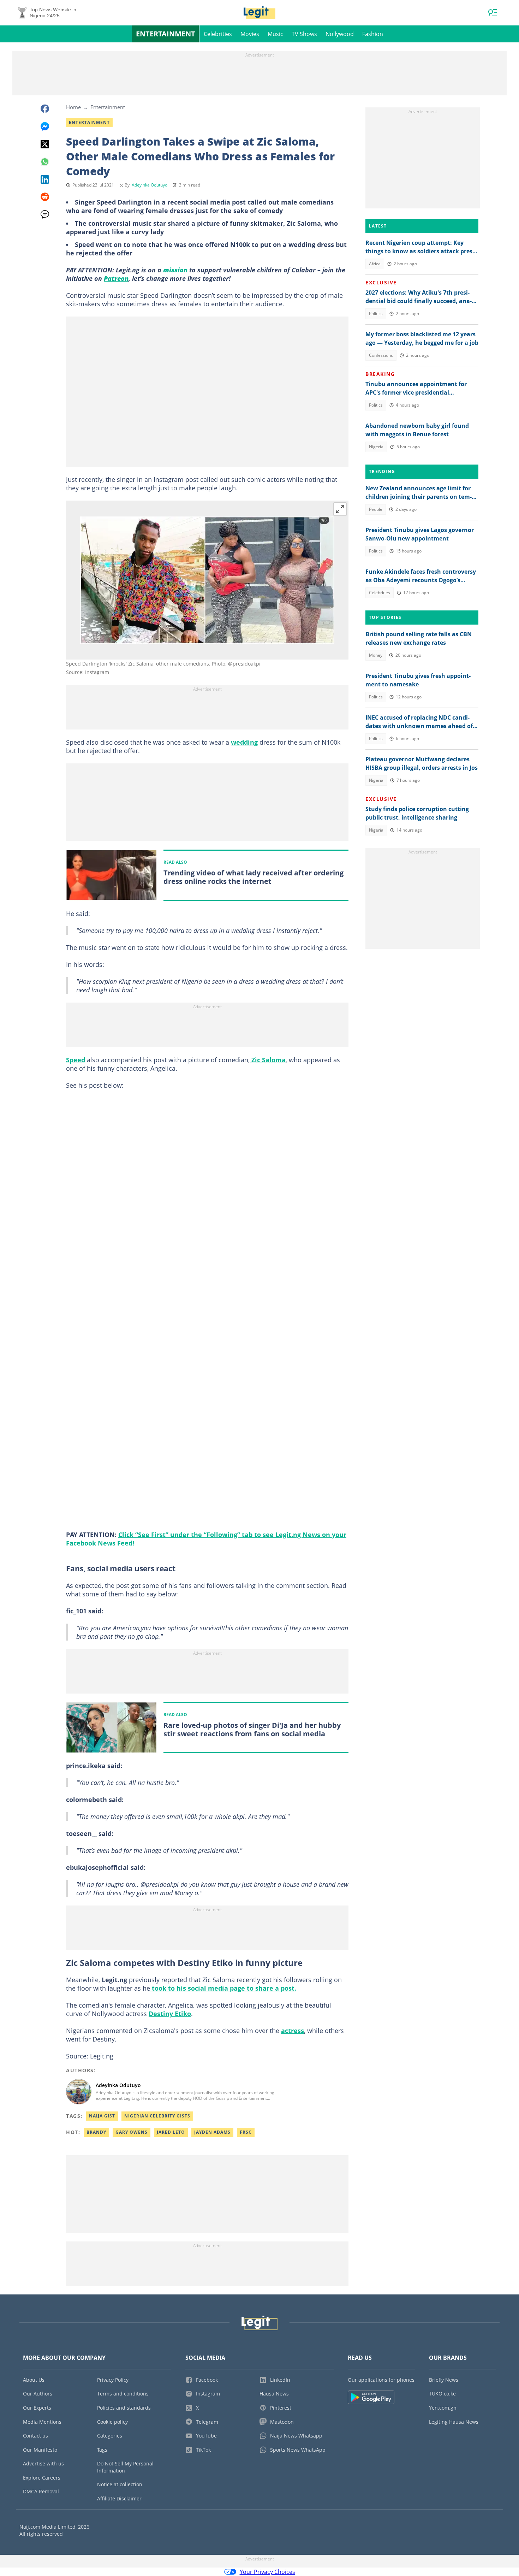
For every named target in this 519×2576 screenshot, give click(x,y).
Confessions (381, 355)
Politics (376, 314)
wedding (244, 742)
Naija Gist (102, 2116)
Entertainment (166, 34)
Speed (76, 1060)
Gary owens (132, 2132)
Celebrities (218, 34)
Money (376, 655)
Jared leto (171, 2132)
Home (73, 107)
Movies (250, 34)
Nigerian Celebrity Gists (157, 2116)
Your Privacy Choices (267, 2572)
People (376, 509)
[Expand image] (340, 509)
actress (293, 2031)
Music (275, 34)
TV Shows (304, 34)
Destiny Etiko (170, 2014)
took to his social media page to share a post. (223, 1988)
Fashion (373, 34)
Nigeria (376, 447)
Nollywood (340, 34)
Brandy (96, 2132)
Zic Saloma (268, 1060)
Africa (375, 264)
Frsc (246, 2132)
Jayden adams (212, 2132)
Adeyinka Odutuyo (150, 185)
